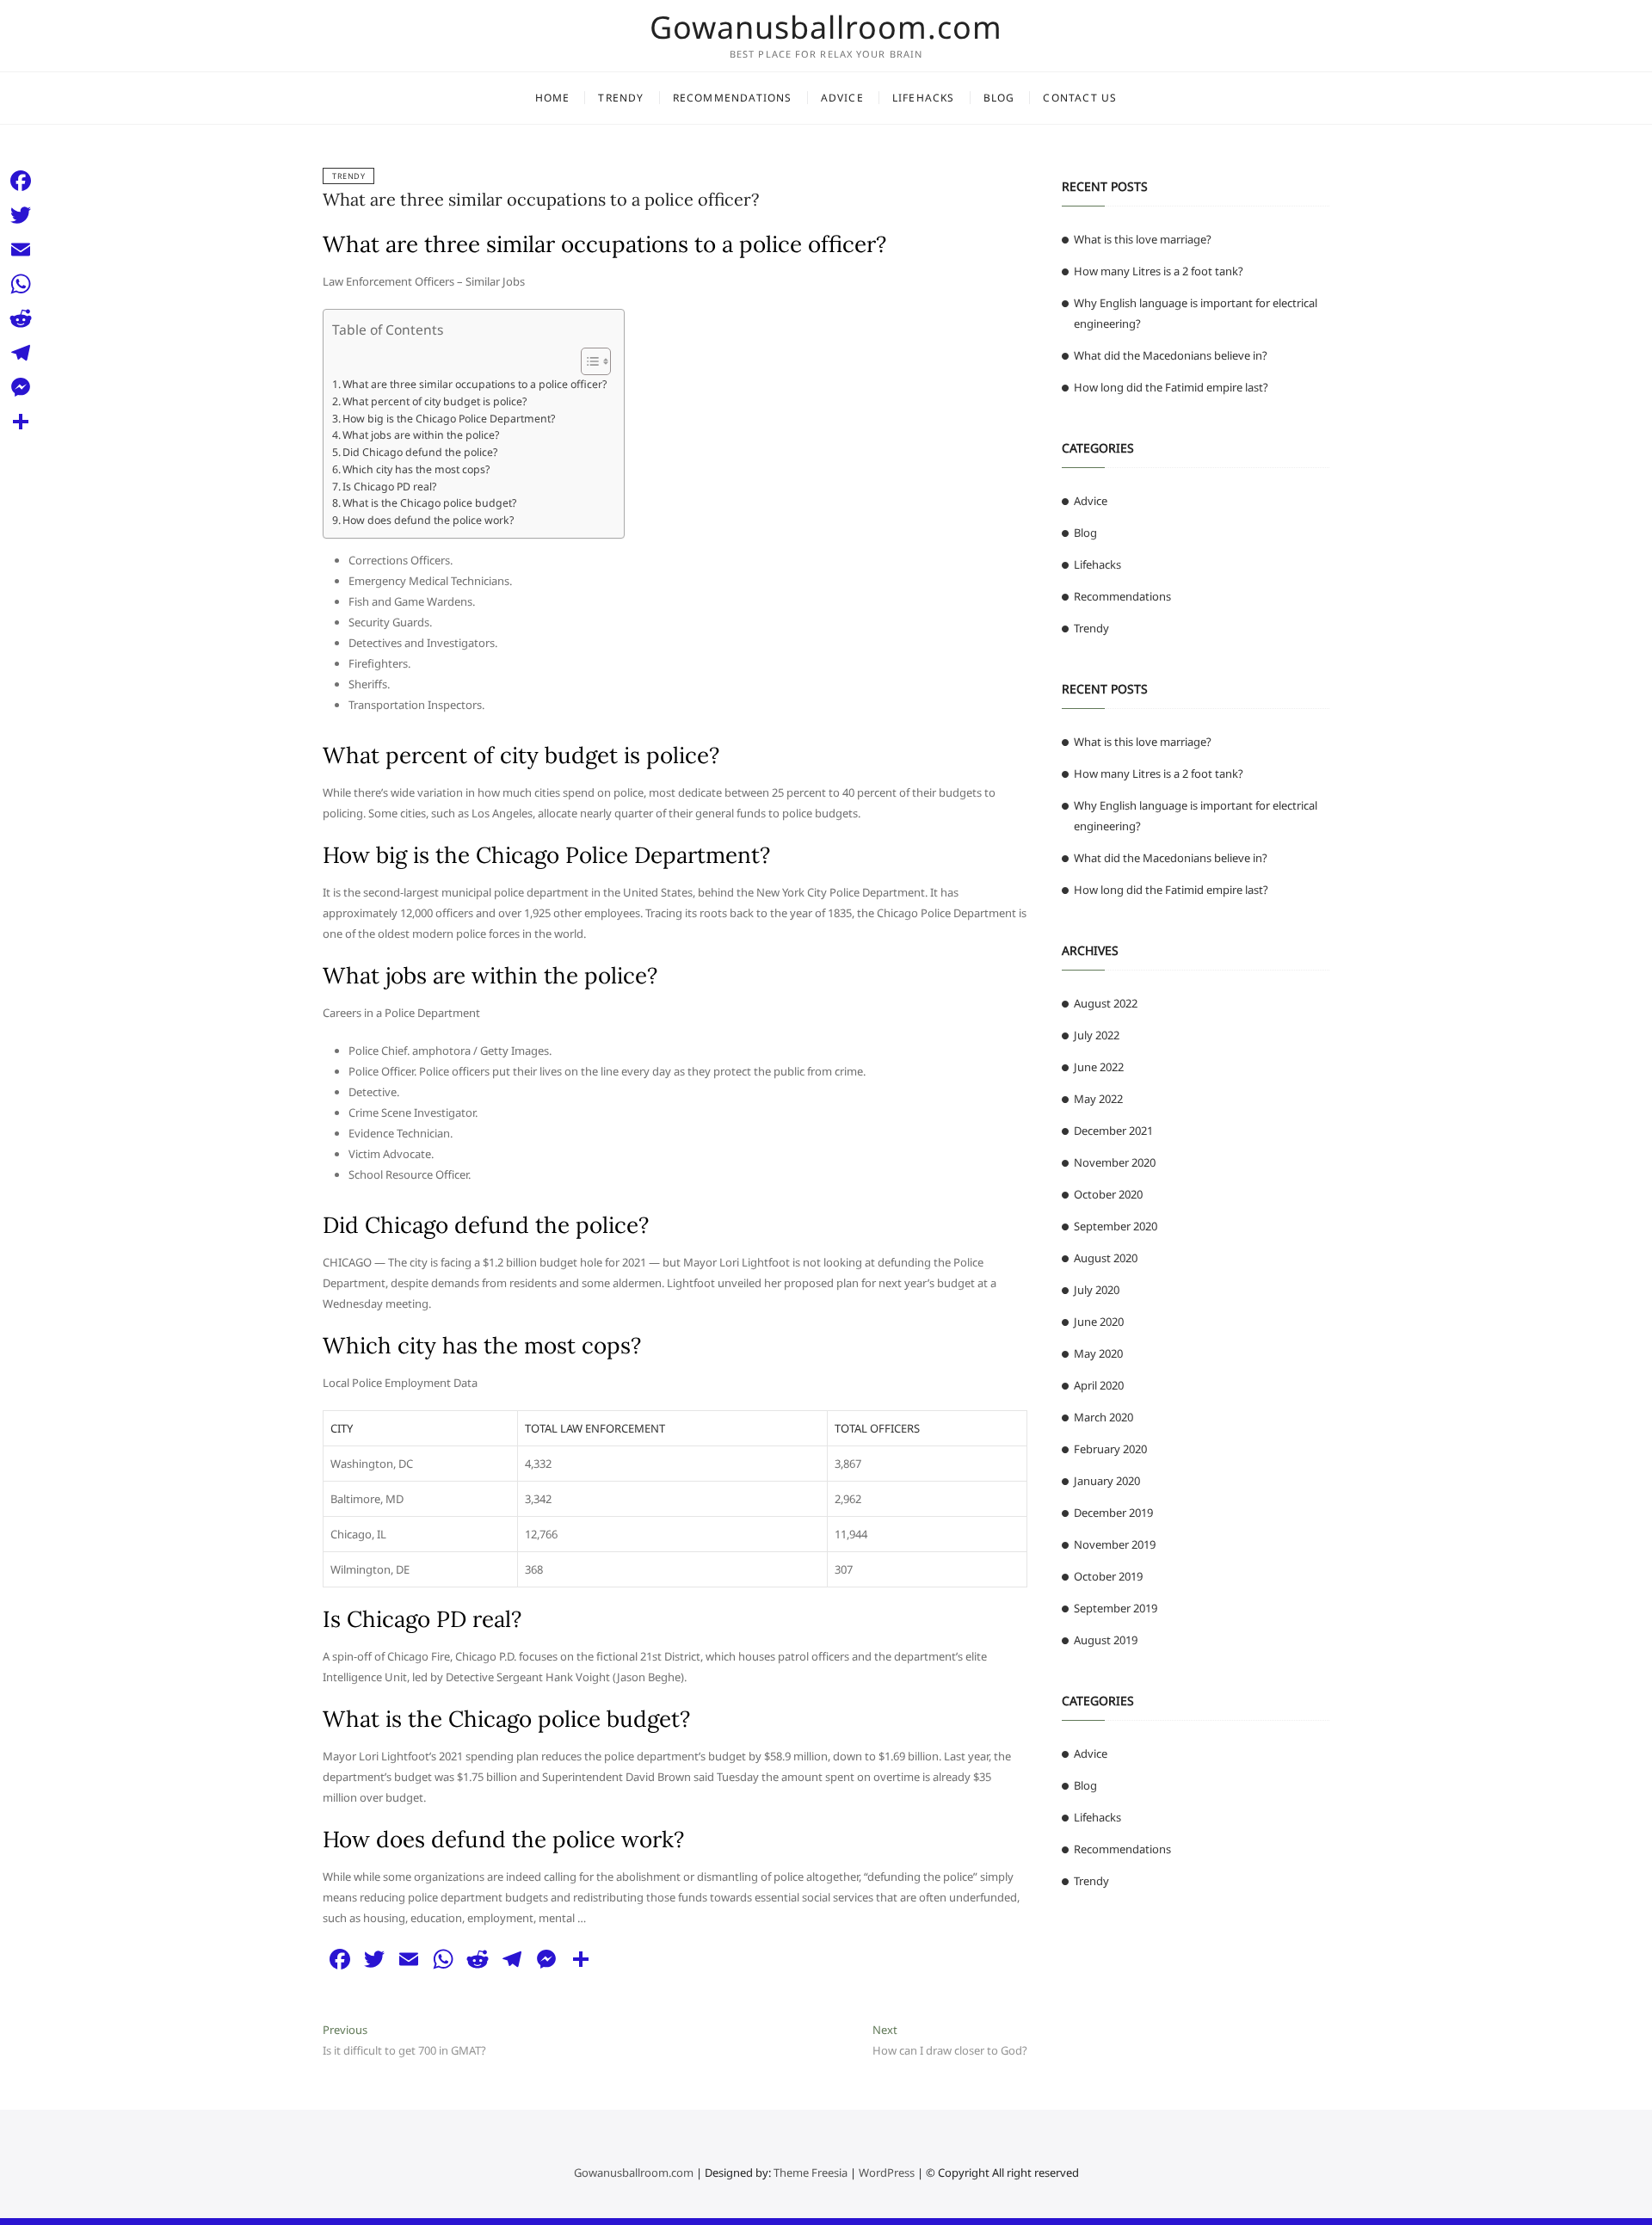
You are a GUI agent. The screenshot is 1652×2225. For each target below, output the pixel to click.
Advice (842, 98)
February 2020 (1110, 1449)
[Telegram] (21, 353)
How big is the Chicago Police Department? (449, 419)
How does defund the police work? (428, 520)
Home (553, 98)
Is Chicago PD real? (389, 487)
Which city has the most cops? (416, 469)
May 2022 (1098, 1099)
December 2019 (1113, 1513)
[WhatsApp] (21, 284)
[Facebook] (21, 181)
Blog (999, 98)
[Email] (21, 250)
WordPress (887, 2173)
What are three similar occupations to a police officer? (541, 199)
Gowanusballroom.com (826, 28)
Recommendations (733, 98)
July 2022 (1097, 1035)
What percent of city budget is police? (435, 401)
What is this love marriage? (1143, 239)
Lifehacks (924, 98)
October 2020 (1108, 1194)
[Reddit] (21, 318)
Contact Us (1080, 98)
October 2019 (1108, 1576)
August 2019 (1106, 1640)
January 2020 (1107, 1481)
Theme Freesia (811, 2173)
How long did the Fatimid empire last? (1171, 387)
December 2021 (1113, 1131)
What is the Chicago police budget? (429, 503)
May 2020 (1098, 1353)
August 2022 (1106, 1003)
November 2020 (1115, 1162)
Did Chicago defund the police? (420, 452)
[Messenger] (21, 387)
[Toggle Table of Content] (587, 361)
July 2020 (1097, 1290)
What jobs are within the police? (421, 435)
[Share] (21, 422)
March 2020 (1103, 1417)
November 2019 (1115, 1544)
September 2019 (1116, 1608)
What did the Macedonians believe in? (1171, 355)
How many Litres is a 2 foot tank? (1159, 271)
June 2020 (1099, 1322)
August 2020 (1106, 1258)
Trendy (621, 98)
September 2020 (1116, 1226)
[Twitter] (21, 215)
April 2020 (1099, 1385)
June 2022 (1099, 1067)
